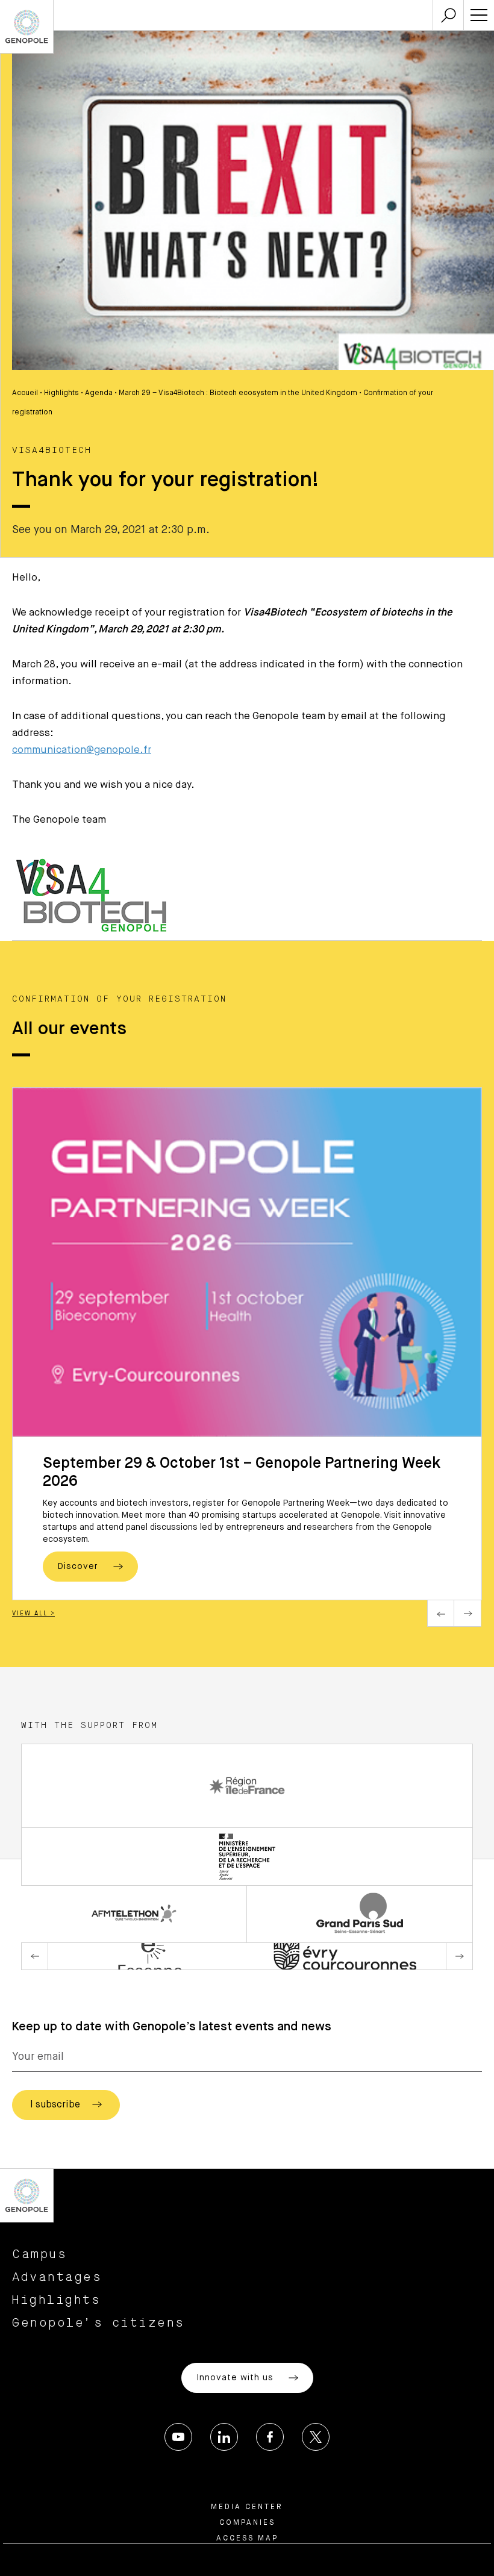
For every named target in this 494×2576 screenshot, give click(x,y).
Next (468, 1613)
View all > (33, 1614)
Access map (247, 2539)
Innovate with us (236, 2378)
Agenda (99, 393)
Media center (247, 2507)
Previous (441, 1613)
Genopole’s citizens (98, 2323)
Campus (39, 2254)
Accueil (25, 393)
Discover (80, 1567)
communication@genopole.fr (82, 750)
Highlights (61, 393)
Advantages (57, 2277)
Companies (247, 2523)
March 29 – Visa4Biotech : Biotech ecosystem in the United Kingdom (238, 393)
